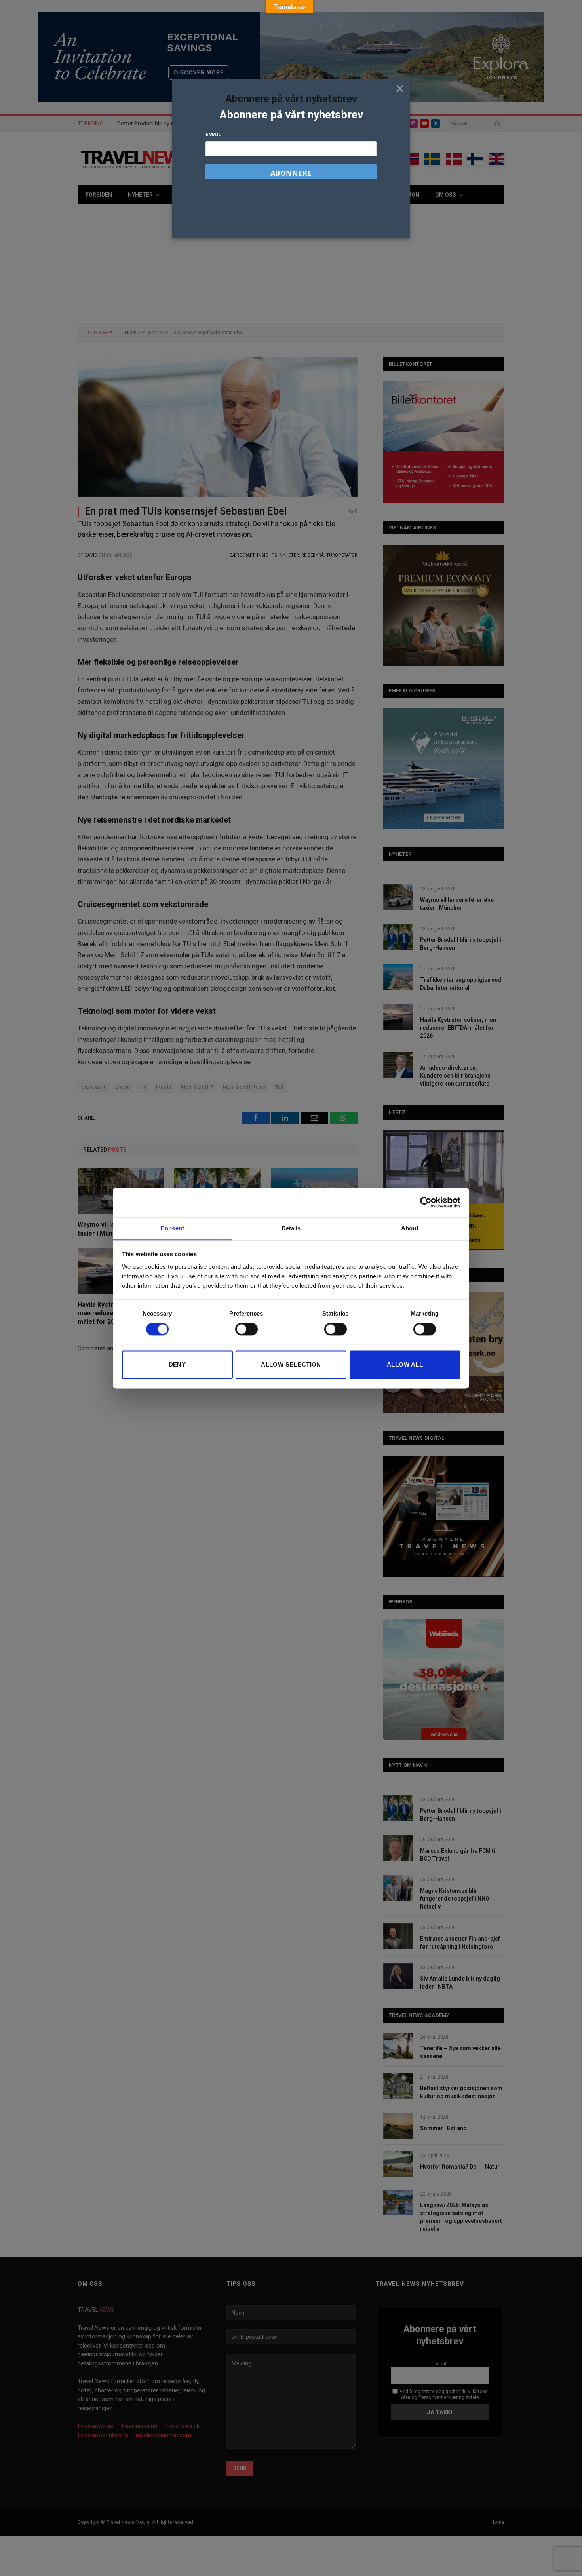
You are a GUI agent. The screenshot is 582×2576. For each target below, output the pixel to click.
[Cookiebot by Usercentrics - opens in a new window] (426, 1202)
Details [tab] (291, 1228)
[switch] (246, 1329)
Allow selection (291, 1365)
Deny (177, 1365)
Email (213, 134)
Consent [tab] (172, 1228)
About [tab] (410, 1228)
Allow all (405, 1365)
